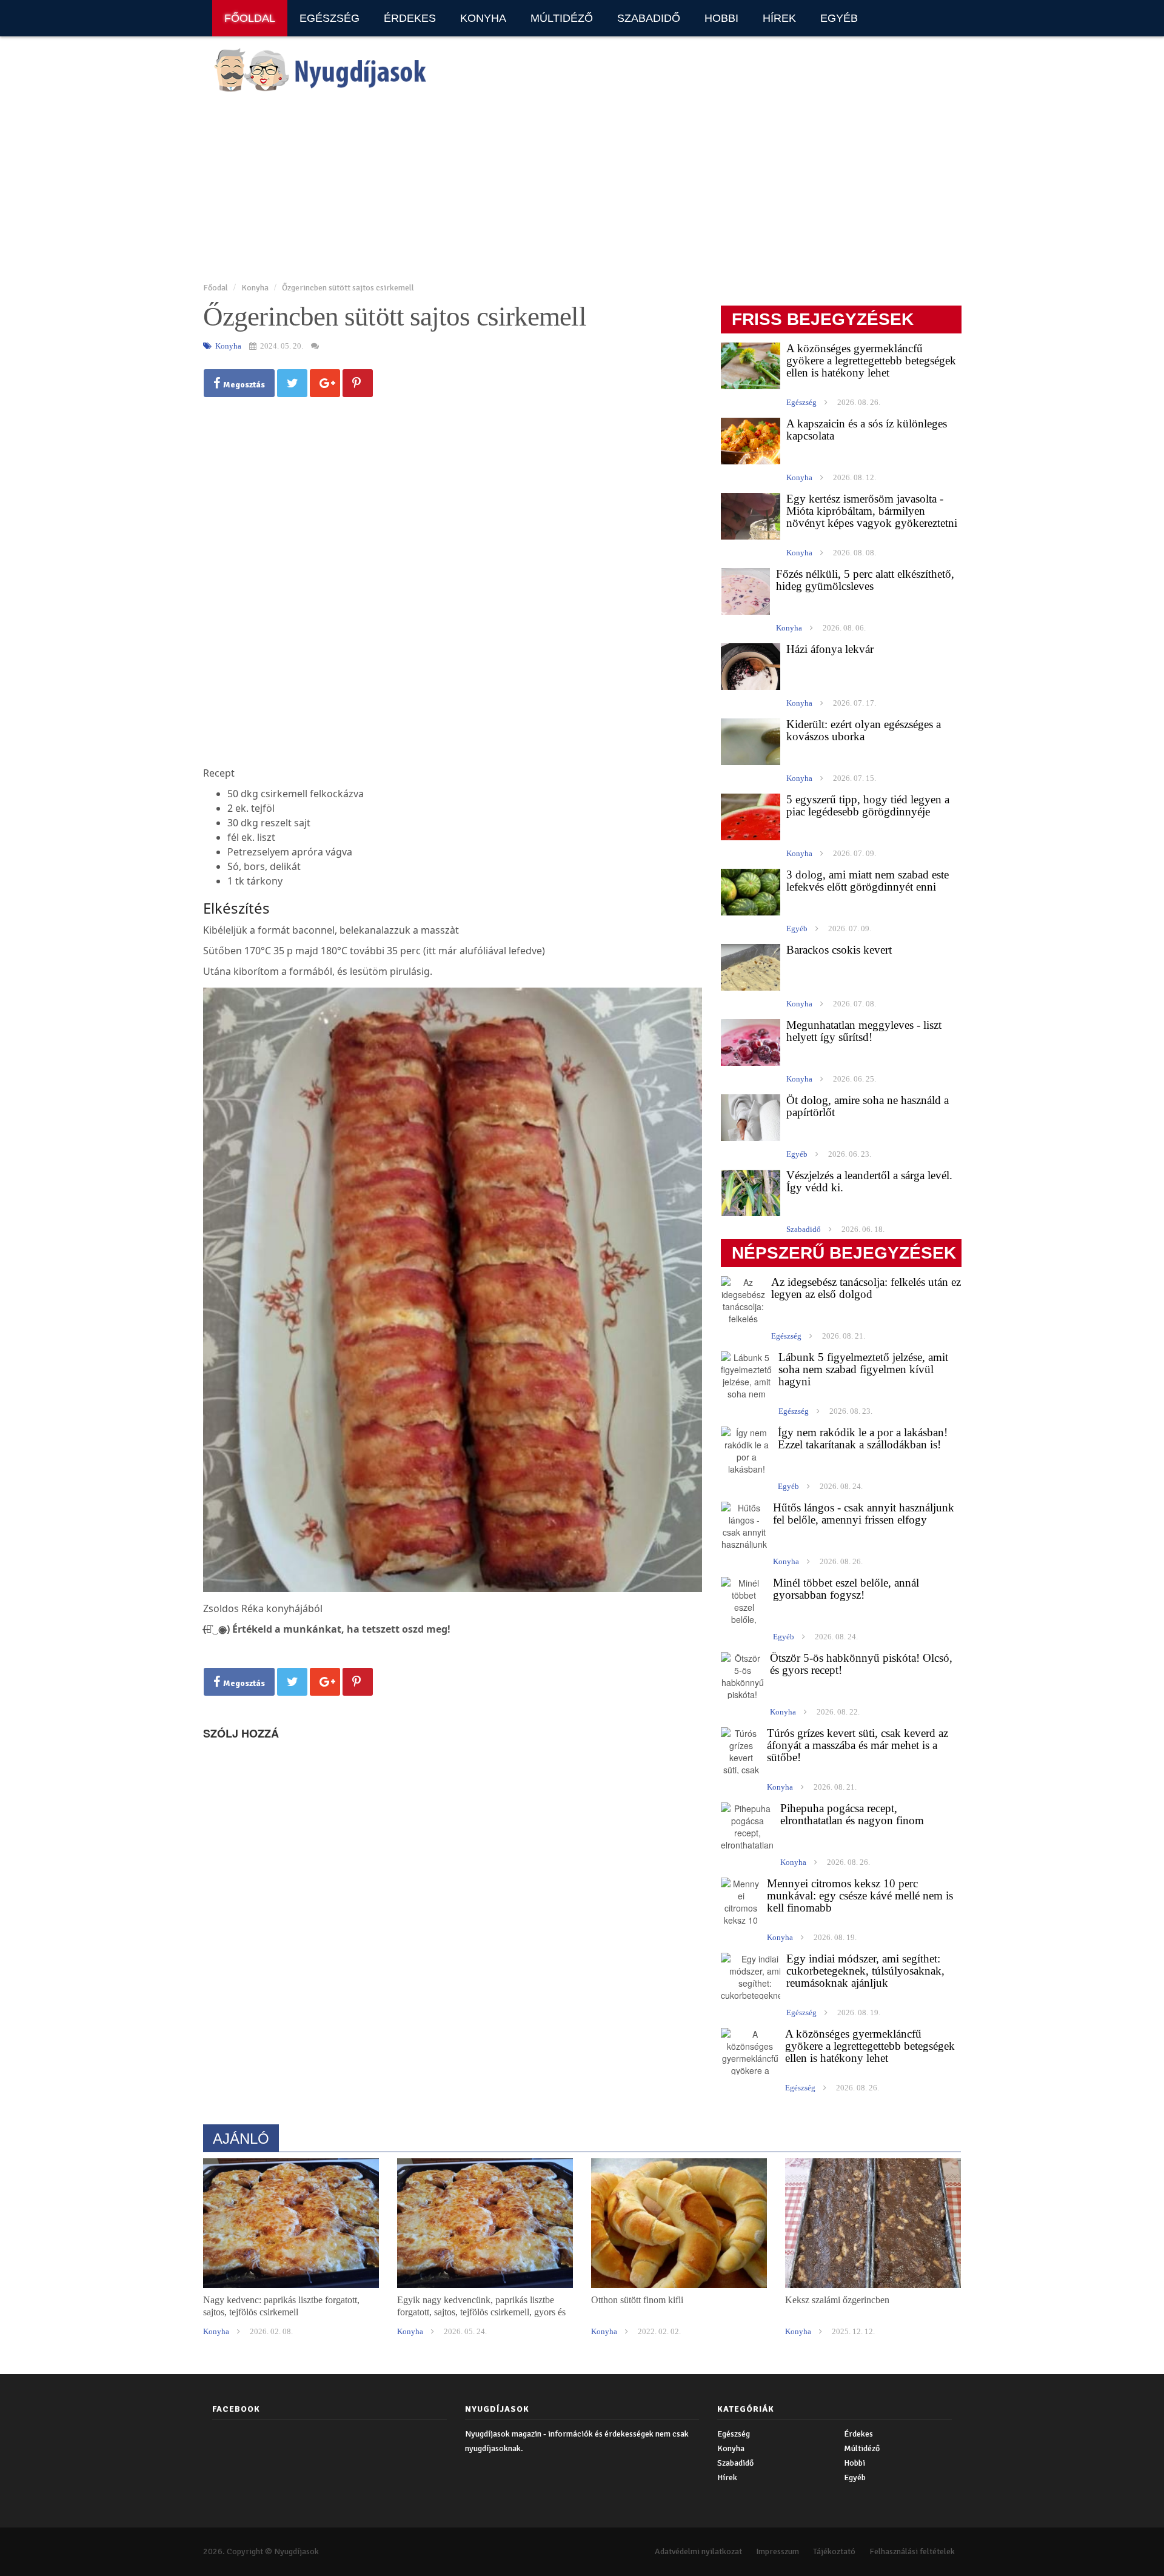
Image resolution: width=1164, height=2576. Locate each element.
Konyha (483, 18)
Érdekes (410, 18)
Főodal (216, 288)
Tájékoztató (834, 2551)
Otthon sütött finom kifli (637, 2300)
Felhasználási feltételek (912, 2551)
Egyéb (839, 18)
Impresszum (778, 2551)
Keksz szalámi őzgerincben (837, 2300)
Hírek (779, 18)
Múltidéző (562, 18)
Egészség (329, 18)
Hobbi (721, 18)
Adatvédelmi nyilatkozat (698, 2551)
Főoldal (250, 18)
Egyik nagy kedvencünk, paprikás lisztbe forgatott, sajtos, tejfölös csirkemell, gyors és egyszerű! (481, 2312)
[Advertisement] (567, 189)
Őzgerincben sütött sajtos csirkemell (348, 288)
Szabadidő (649, 18)
